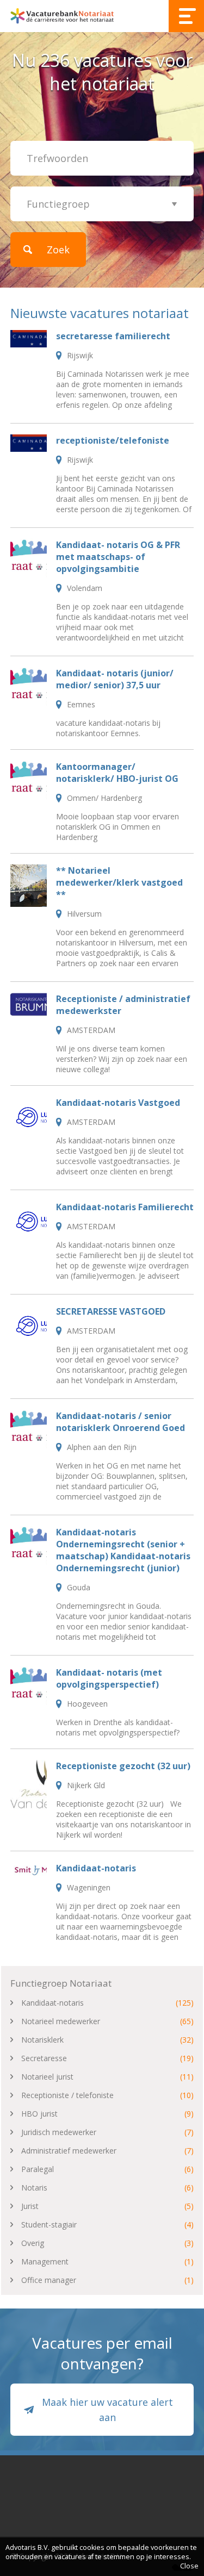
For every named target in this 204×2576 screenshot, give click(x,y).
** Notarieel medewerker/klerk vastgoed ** (119, 882)
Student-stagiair (49, 2225)
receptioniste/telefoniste (113, 440)
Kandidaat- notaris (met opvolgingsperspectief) (109, 1678)
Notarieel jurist (47, 2077)
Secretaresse (44, 2058)
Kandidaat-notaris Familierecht (125, 1207)
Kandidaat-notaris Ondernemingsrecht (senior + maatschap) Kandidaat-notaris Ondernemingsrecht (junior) (123, 1550)
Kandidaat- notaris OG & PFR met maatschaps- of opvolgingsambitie (118, 557)
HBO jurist (39, 2114)
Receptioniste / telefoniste (67, 2095)
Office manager (49, 2280)
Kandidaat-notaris (96, 1868)
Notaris (34, 2188)
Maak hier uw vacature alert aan (107, 2410)
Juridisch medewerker (59, 2132)
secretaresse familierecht (113, 336)
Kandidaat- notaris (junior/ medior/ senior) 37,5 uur (115, 679)
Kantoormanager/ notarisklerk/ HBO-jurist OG (117, 773)
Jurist (30, 2206)
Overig (33, 2243)
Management (45, 2261)
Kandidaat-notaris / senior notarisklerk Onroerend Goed (120, 1422)
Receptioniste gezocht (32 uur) (123, 1766)
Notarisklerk (42, 2040)
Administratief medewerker (69, 2151)
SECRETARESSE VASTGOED (111, 1311)
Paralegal (38, 2169)
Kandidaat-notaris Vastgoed (118, 1103)
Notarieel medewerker (61, 2021)
